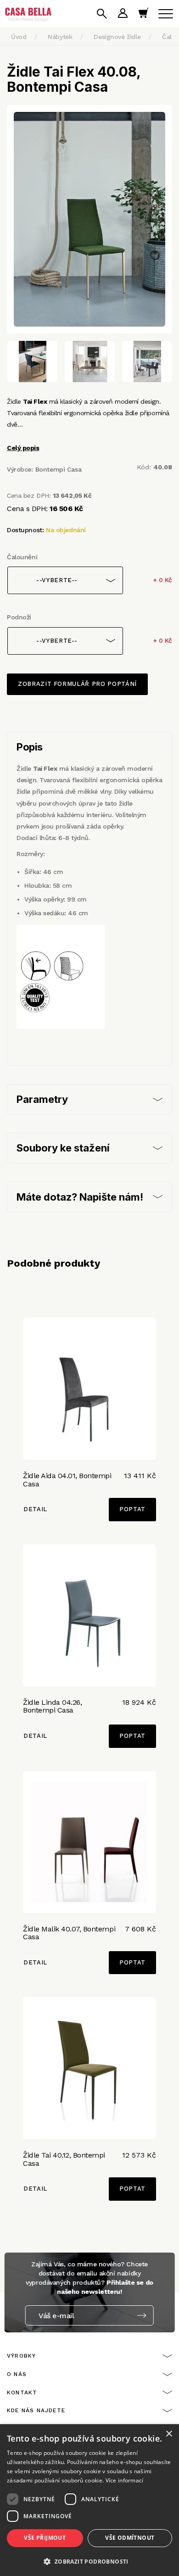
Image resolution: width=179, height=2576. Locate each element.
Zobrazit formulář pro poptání (77, 684)
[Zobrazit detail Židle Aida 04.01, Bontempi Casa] (89, 1389)
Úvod (19, 37)
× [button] (169, 2434)
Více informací (125, 2480)
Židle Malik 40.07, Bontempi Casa (69, 1933)
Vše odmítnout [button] (130, 2538)
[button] (89, 2561)
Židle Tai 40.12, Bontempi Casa (64, 2159)
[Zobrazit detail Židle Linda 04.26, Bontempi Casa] (89, 1615)
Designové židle (117, 37)
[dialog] (89, 2500)
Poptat (132, 1509)
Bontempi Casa (59, 469)
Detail (35, 1509)
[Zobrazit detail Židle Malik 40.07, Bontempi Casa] (89, 1842)
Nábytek (60, 37)
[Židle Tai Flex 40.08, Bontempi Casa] (89, 219)
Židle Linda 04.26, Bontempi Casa (52, 1706)
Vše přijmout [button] (45, 2538)
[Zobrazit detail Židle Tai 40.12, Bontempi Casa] (89, 2068)
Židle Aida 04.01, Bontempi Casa (67, 1480)
